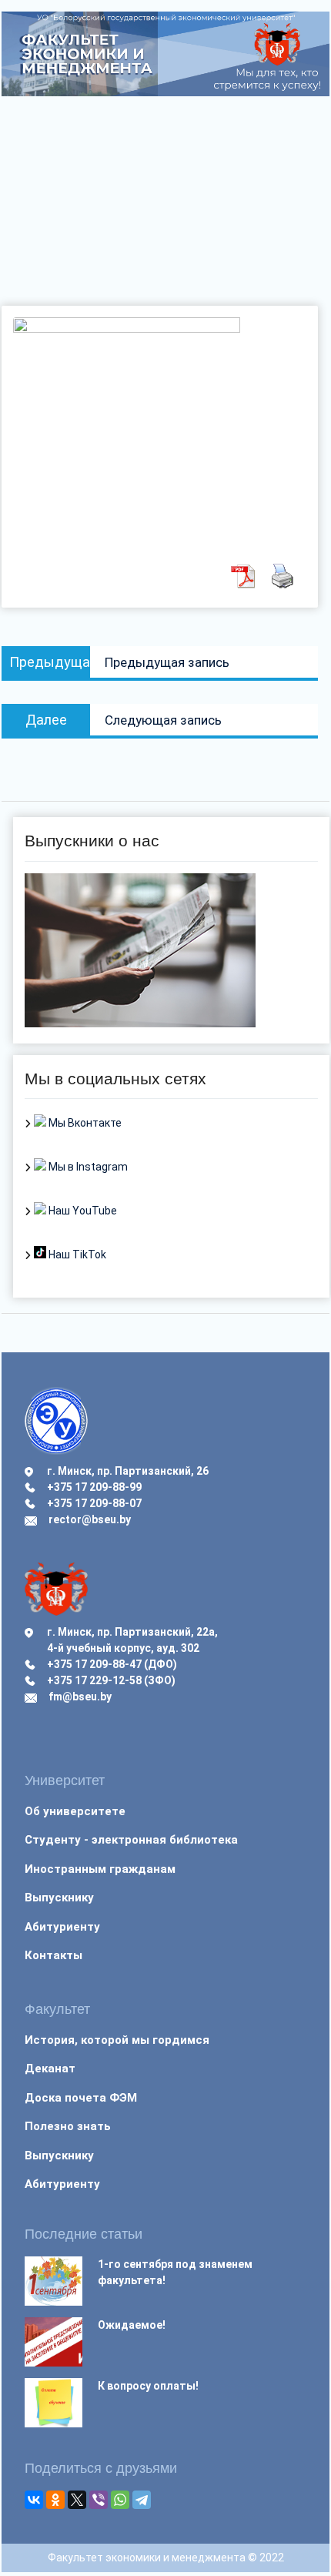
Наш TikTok (76, 1255)
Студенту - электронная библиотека (131, 1840)
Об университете (75, 1811)
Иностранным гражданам (100, 1869)
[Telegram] (142, 2500)
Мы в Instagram (87, 1167)
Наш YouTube (82, 1211)
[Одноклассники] (55, 2500)
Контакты (53, 1955)
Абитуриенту (62, 1927)
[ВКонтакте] (34, 2500)
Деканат (50, 2069)
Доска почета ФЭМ (81, 2098)
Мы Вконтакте (84, 1123)
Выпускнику (59, 1898)
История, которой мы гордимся (117, 2040)
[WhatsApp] (120, 2500)
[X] (77, 2500)
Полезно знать (68, 2126)
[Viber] (99, 2500)
